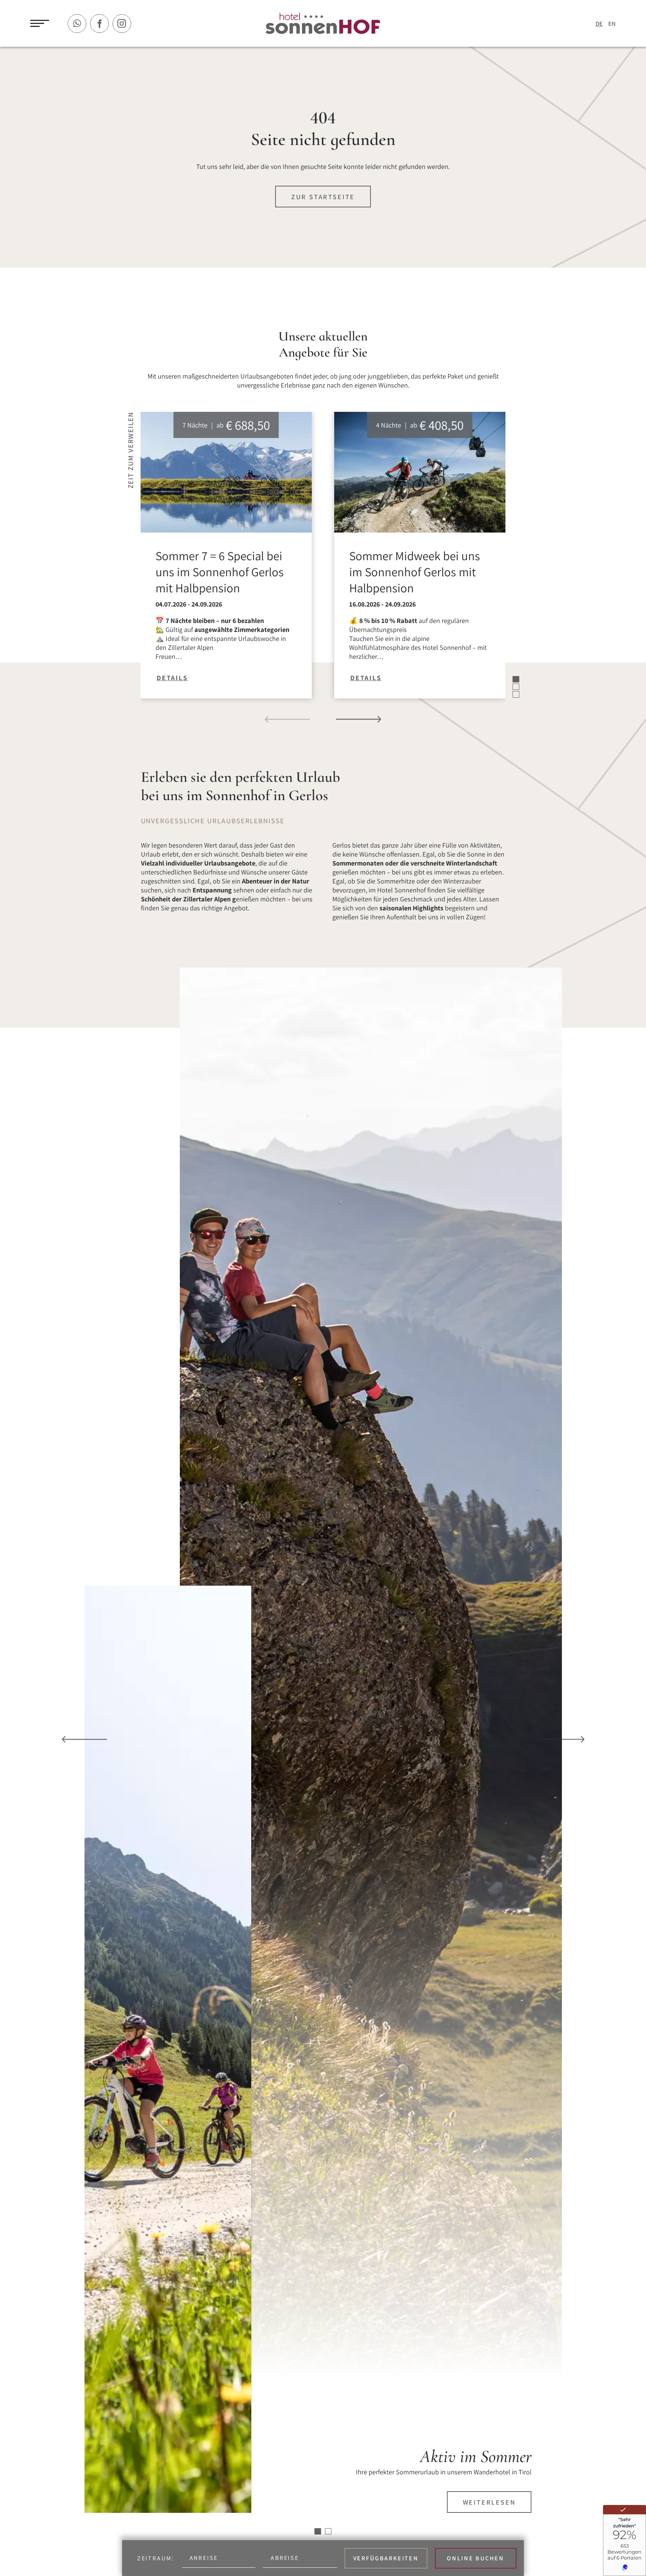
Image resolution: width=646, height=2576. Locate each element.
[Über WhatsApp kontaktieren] (77, 24)
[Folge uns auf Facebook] (99, 24)
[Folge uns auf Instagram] (122, 24)
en (612, 24)
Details (172, 678)
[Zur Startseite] (323, 24)
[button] (288, 719)
